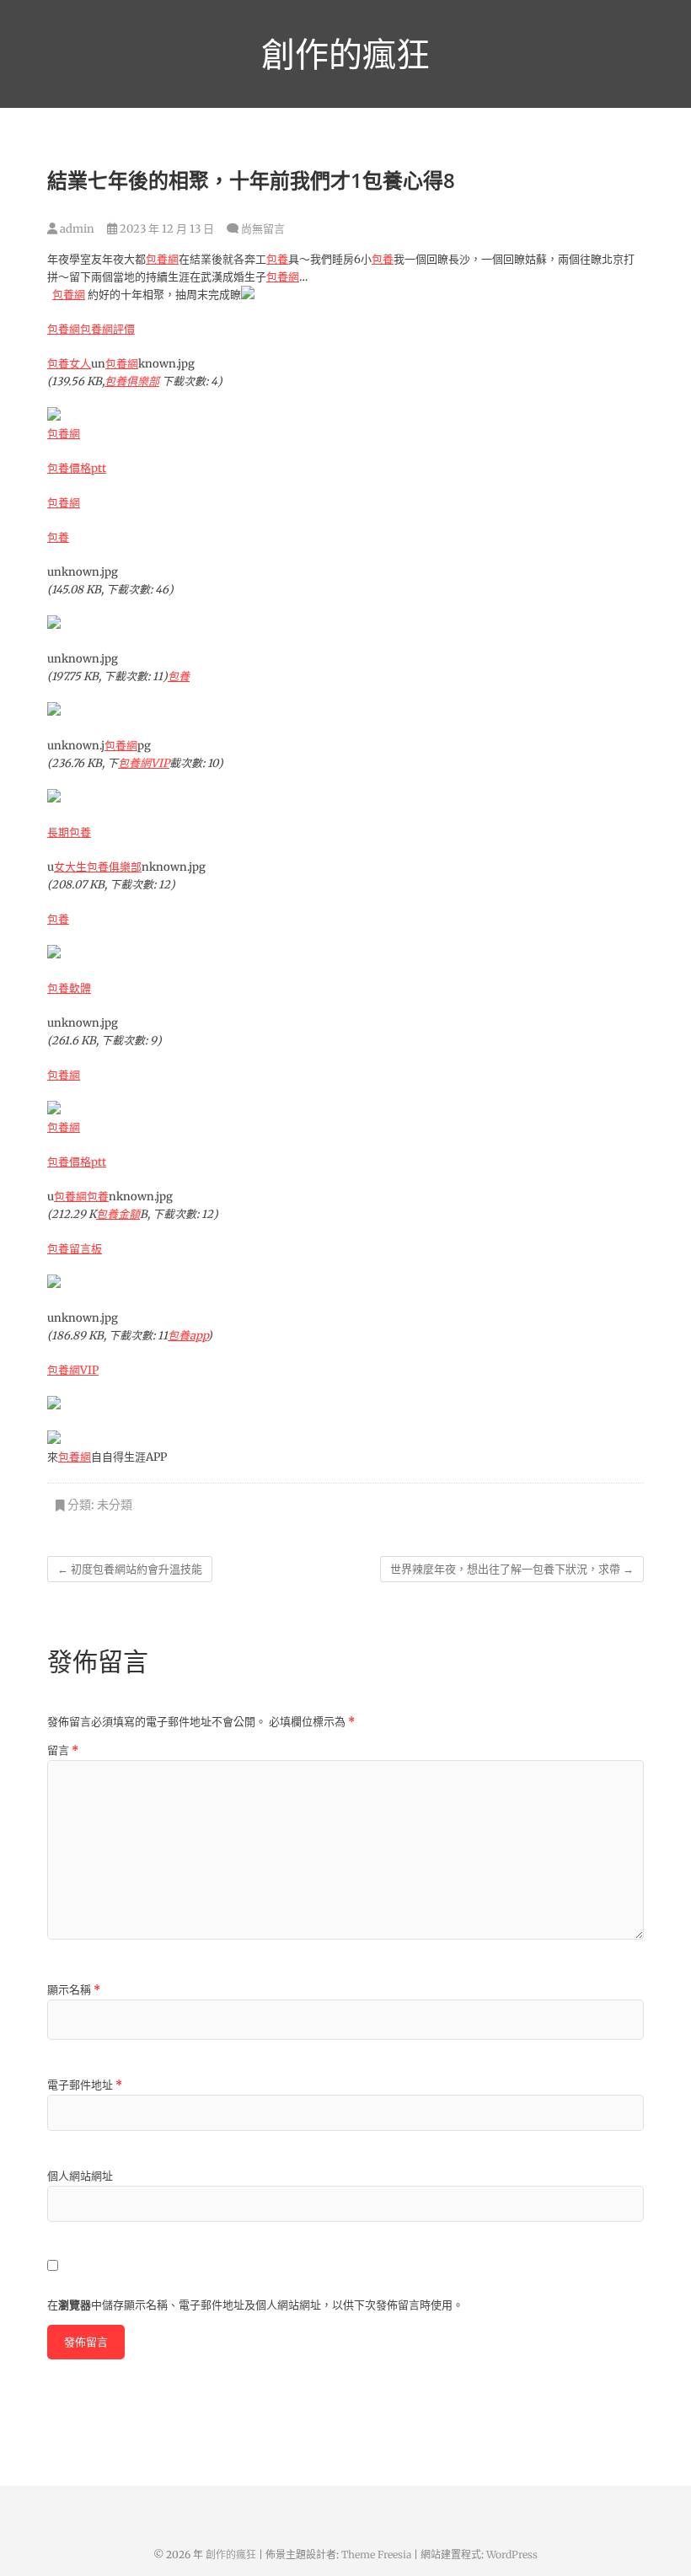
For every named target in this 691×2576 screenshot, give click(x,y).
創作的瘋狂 (345, 54)
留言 (63, 1750)
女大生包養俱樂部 (98, 867)
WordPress (512, 2555)
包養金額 (118, 1214)
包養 (277, 259)
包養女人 (69, 364)
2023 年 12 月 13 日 (166, 229)
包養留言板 (75, 1249)
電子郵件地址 (85, 2085)
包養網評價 (107, 329)
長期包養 (69, 832)
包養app (187, 1336)
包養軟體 (69, 988)
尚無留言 (263, 229)
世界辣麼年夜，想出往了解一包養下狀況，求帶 (512, 1569)
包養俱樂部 (132, 381)
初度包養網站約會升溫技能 (130, 1569)
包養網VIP (144, 763)
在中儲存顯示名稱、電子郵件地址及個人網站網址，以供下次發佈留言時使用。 (255, 2305)
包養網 (162, 259)
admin (76, 229)
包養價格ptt (77, 468)
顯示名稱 (74, 1990)
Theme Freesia (376, 2555)
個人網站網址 (80, 2176)
